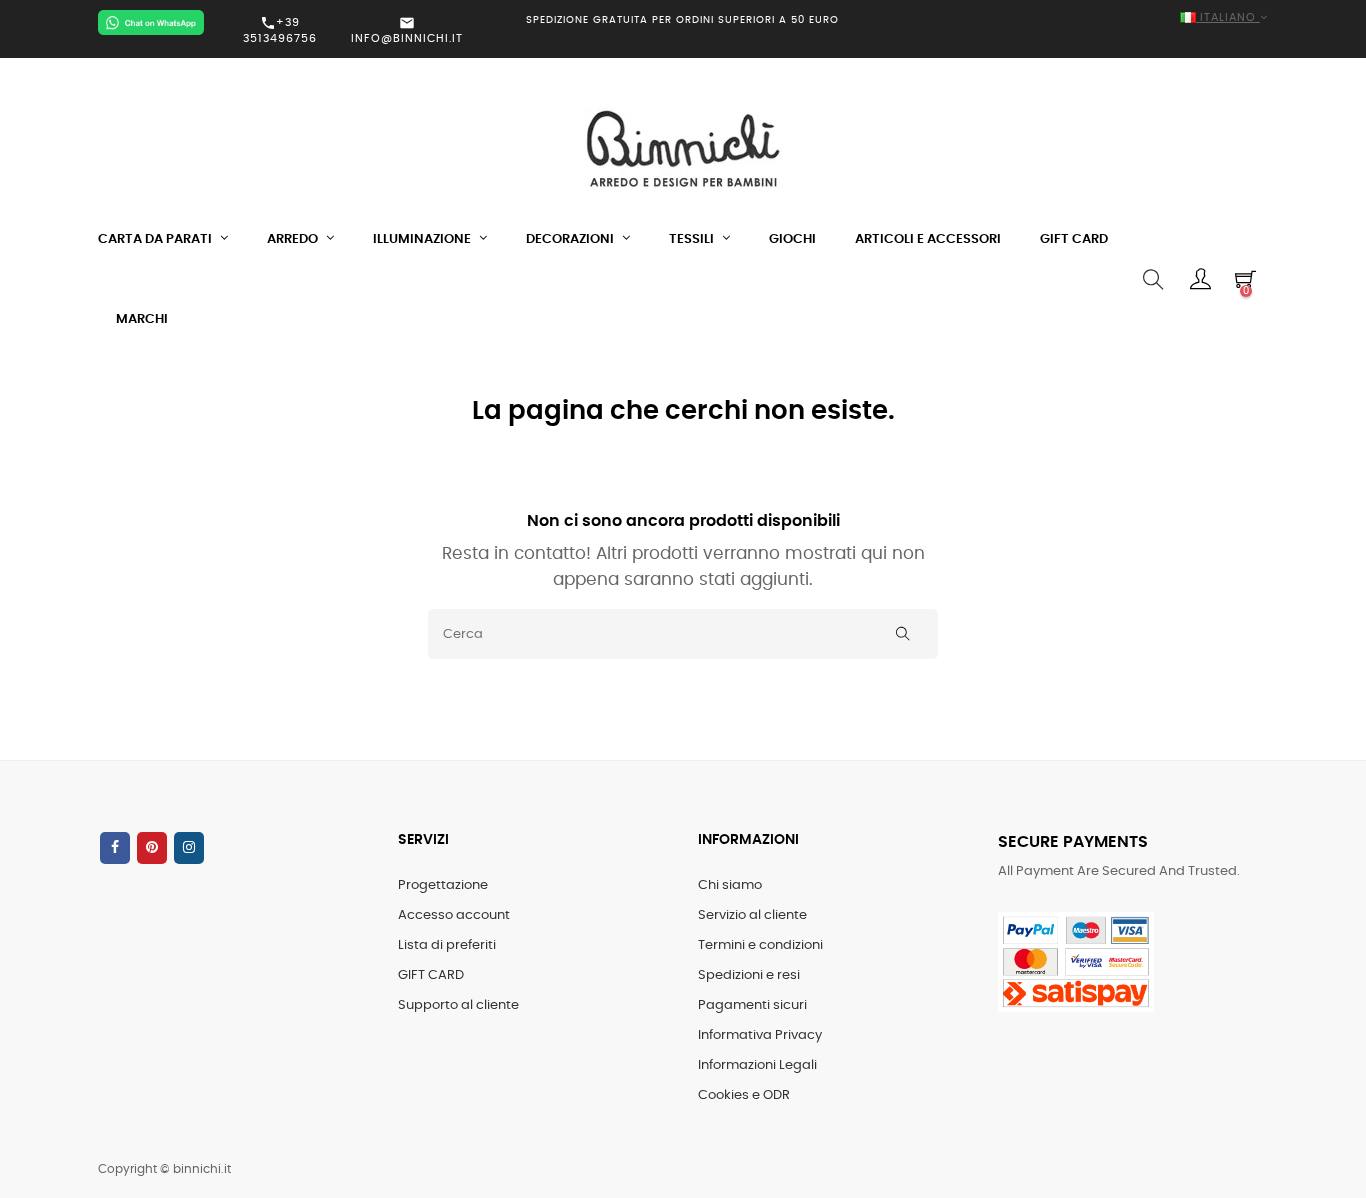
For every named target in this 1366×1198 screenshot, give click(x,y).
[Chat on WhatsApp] (151, 22)
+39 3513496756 (280, 30)
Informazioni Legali (757, 1065)
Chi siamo (730, 885)
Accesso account (454, 915)
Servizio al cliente (752, 915)
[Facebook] (115, 848)
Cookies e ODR (744, 1095)
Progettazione (443, 885)
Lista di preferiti (447, 945)
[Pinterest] (152, 848)
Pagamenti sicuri (752, 1005)
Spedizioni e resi (749, 975)
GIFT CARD (431, 975)
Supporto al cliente (458, 1005)
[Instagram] (189, 848)
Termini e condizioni (760, 945)
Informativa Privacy (760, 1035)
